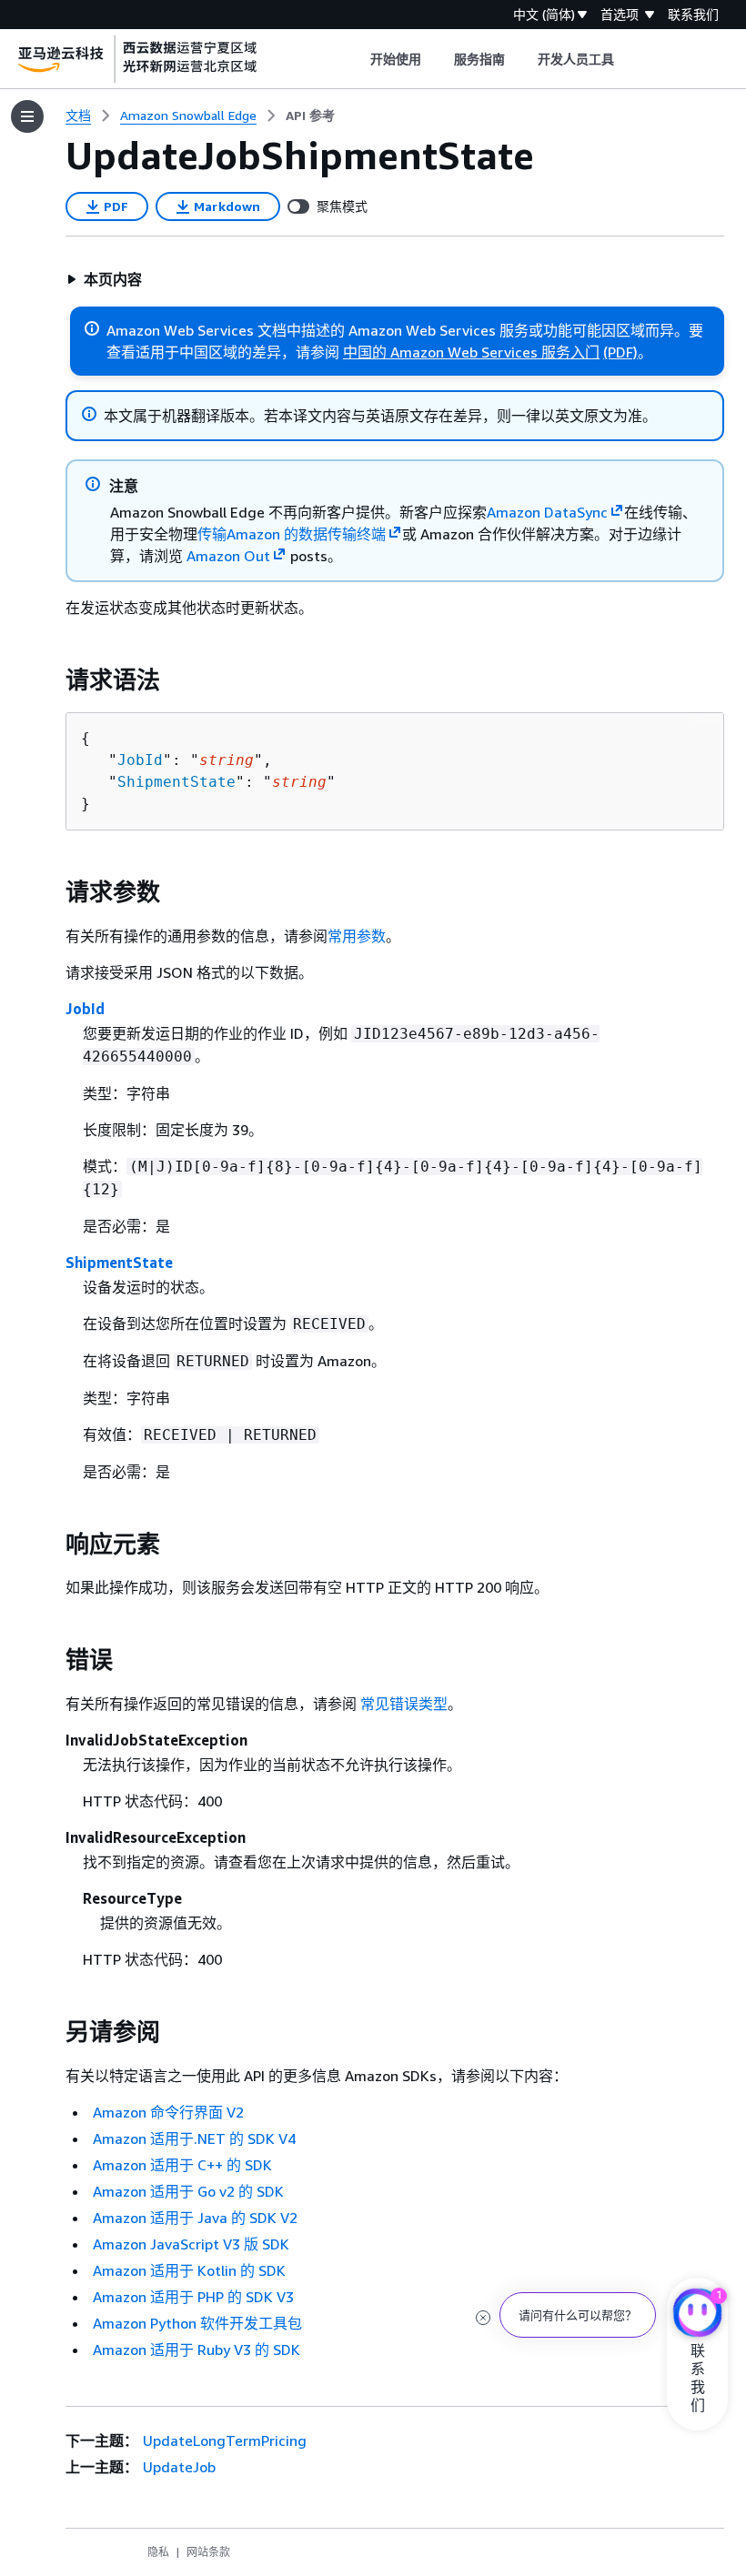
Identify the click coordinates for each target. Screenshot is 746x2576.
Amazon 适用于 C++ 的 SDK (182, 2165)
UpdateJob (179, 2467)
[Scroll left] (356, 59)
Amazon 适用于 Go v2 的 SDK (188, 2191)
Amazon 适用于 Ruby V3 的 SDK (197, 2350)
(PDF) (620, 352)
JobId (140, 760)
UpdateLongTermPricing (225, 2440)
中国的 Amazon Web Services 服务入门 (471, 352)
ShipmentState (176, 782)
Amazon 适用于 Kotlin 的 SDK (189, 2270)
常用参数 (357, 936)
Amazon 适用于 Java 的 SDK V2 (195, 2218)
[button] (104, 279)
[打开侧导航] (27, 116)
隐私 (158, 2552)
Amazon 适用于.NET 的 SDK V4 (194, 2138)
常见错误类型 (404, 1704)
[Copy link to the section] (51, 680)
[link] (310, 116)
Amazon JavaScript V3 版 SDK (191, 2244)
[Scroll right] (628, 59)
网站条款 (208, 2552)
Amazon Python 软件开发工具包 (197, 2323)
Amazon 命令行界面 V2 (168, 2112)
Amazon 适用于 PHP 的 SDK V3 (193, 2297)
